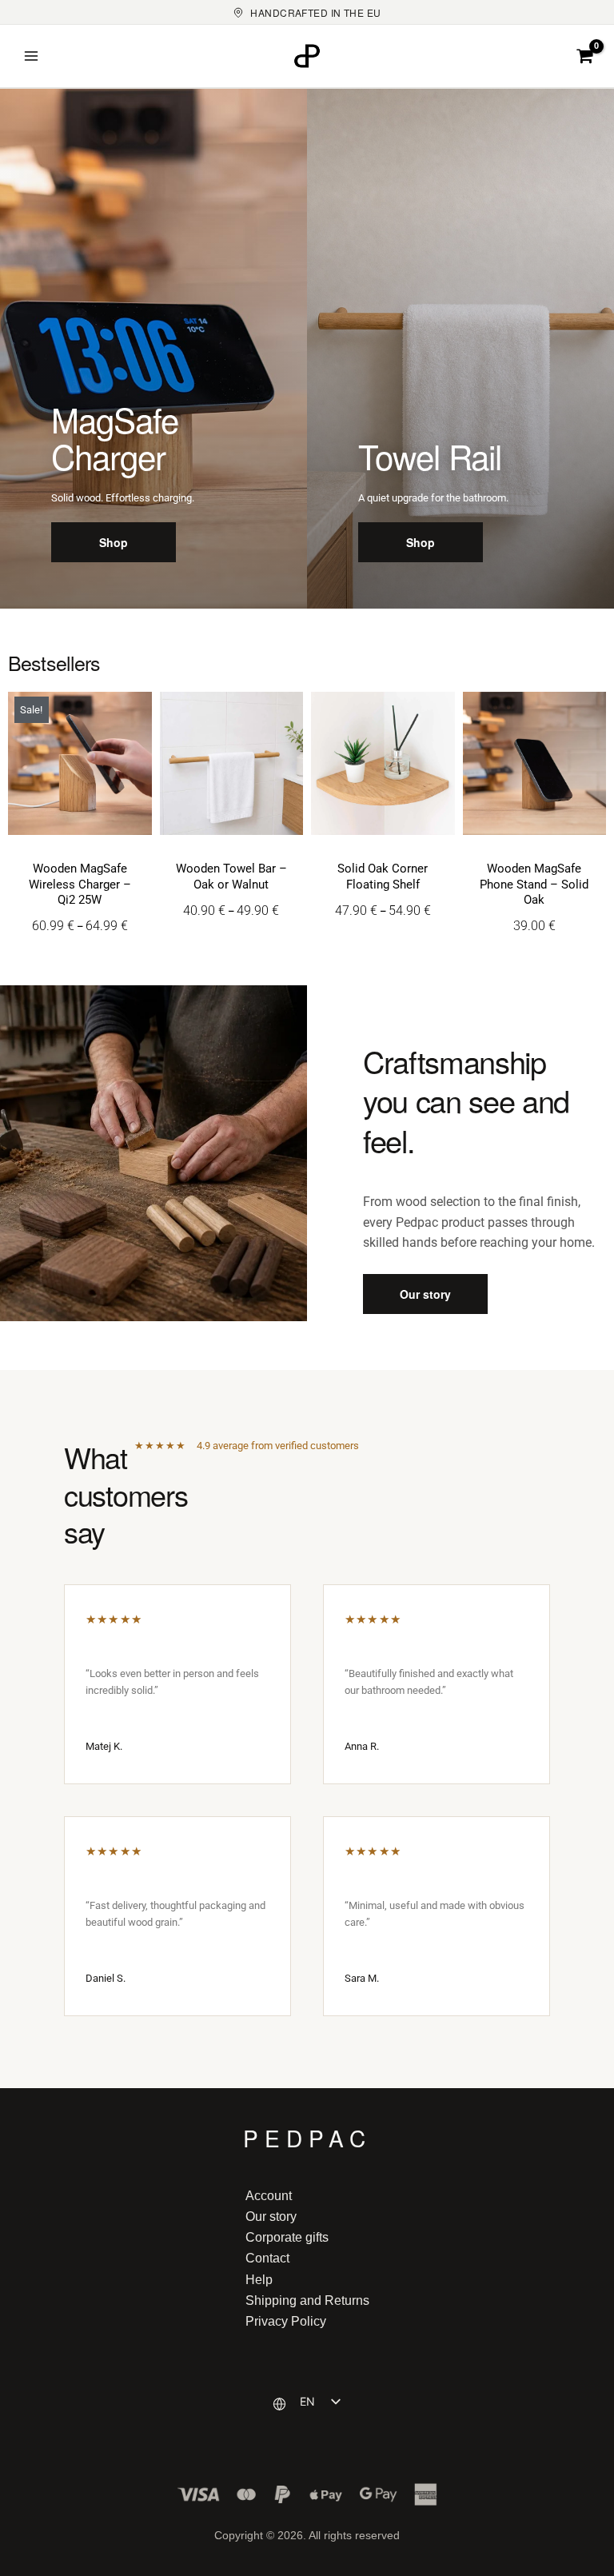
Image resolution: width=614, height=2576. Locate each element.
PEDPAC (307, 2135)
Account (269, 2195)
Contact (267, 2258)
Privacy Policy (286, 2321)
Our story (271, 2216)
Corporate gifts (287, 2237)
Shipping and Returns (307, 2300)
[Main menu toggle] (31, 56)
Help (259, 2279)
